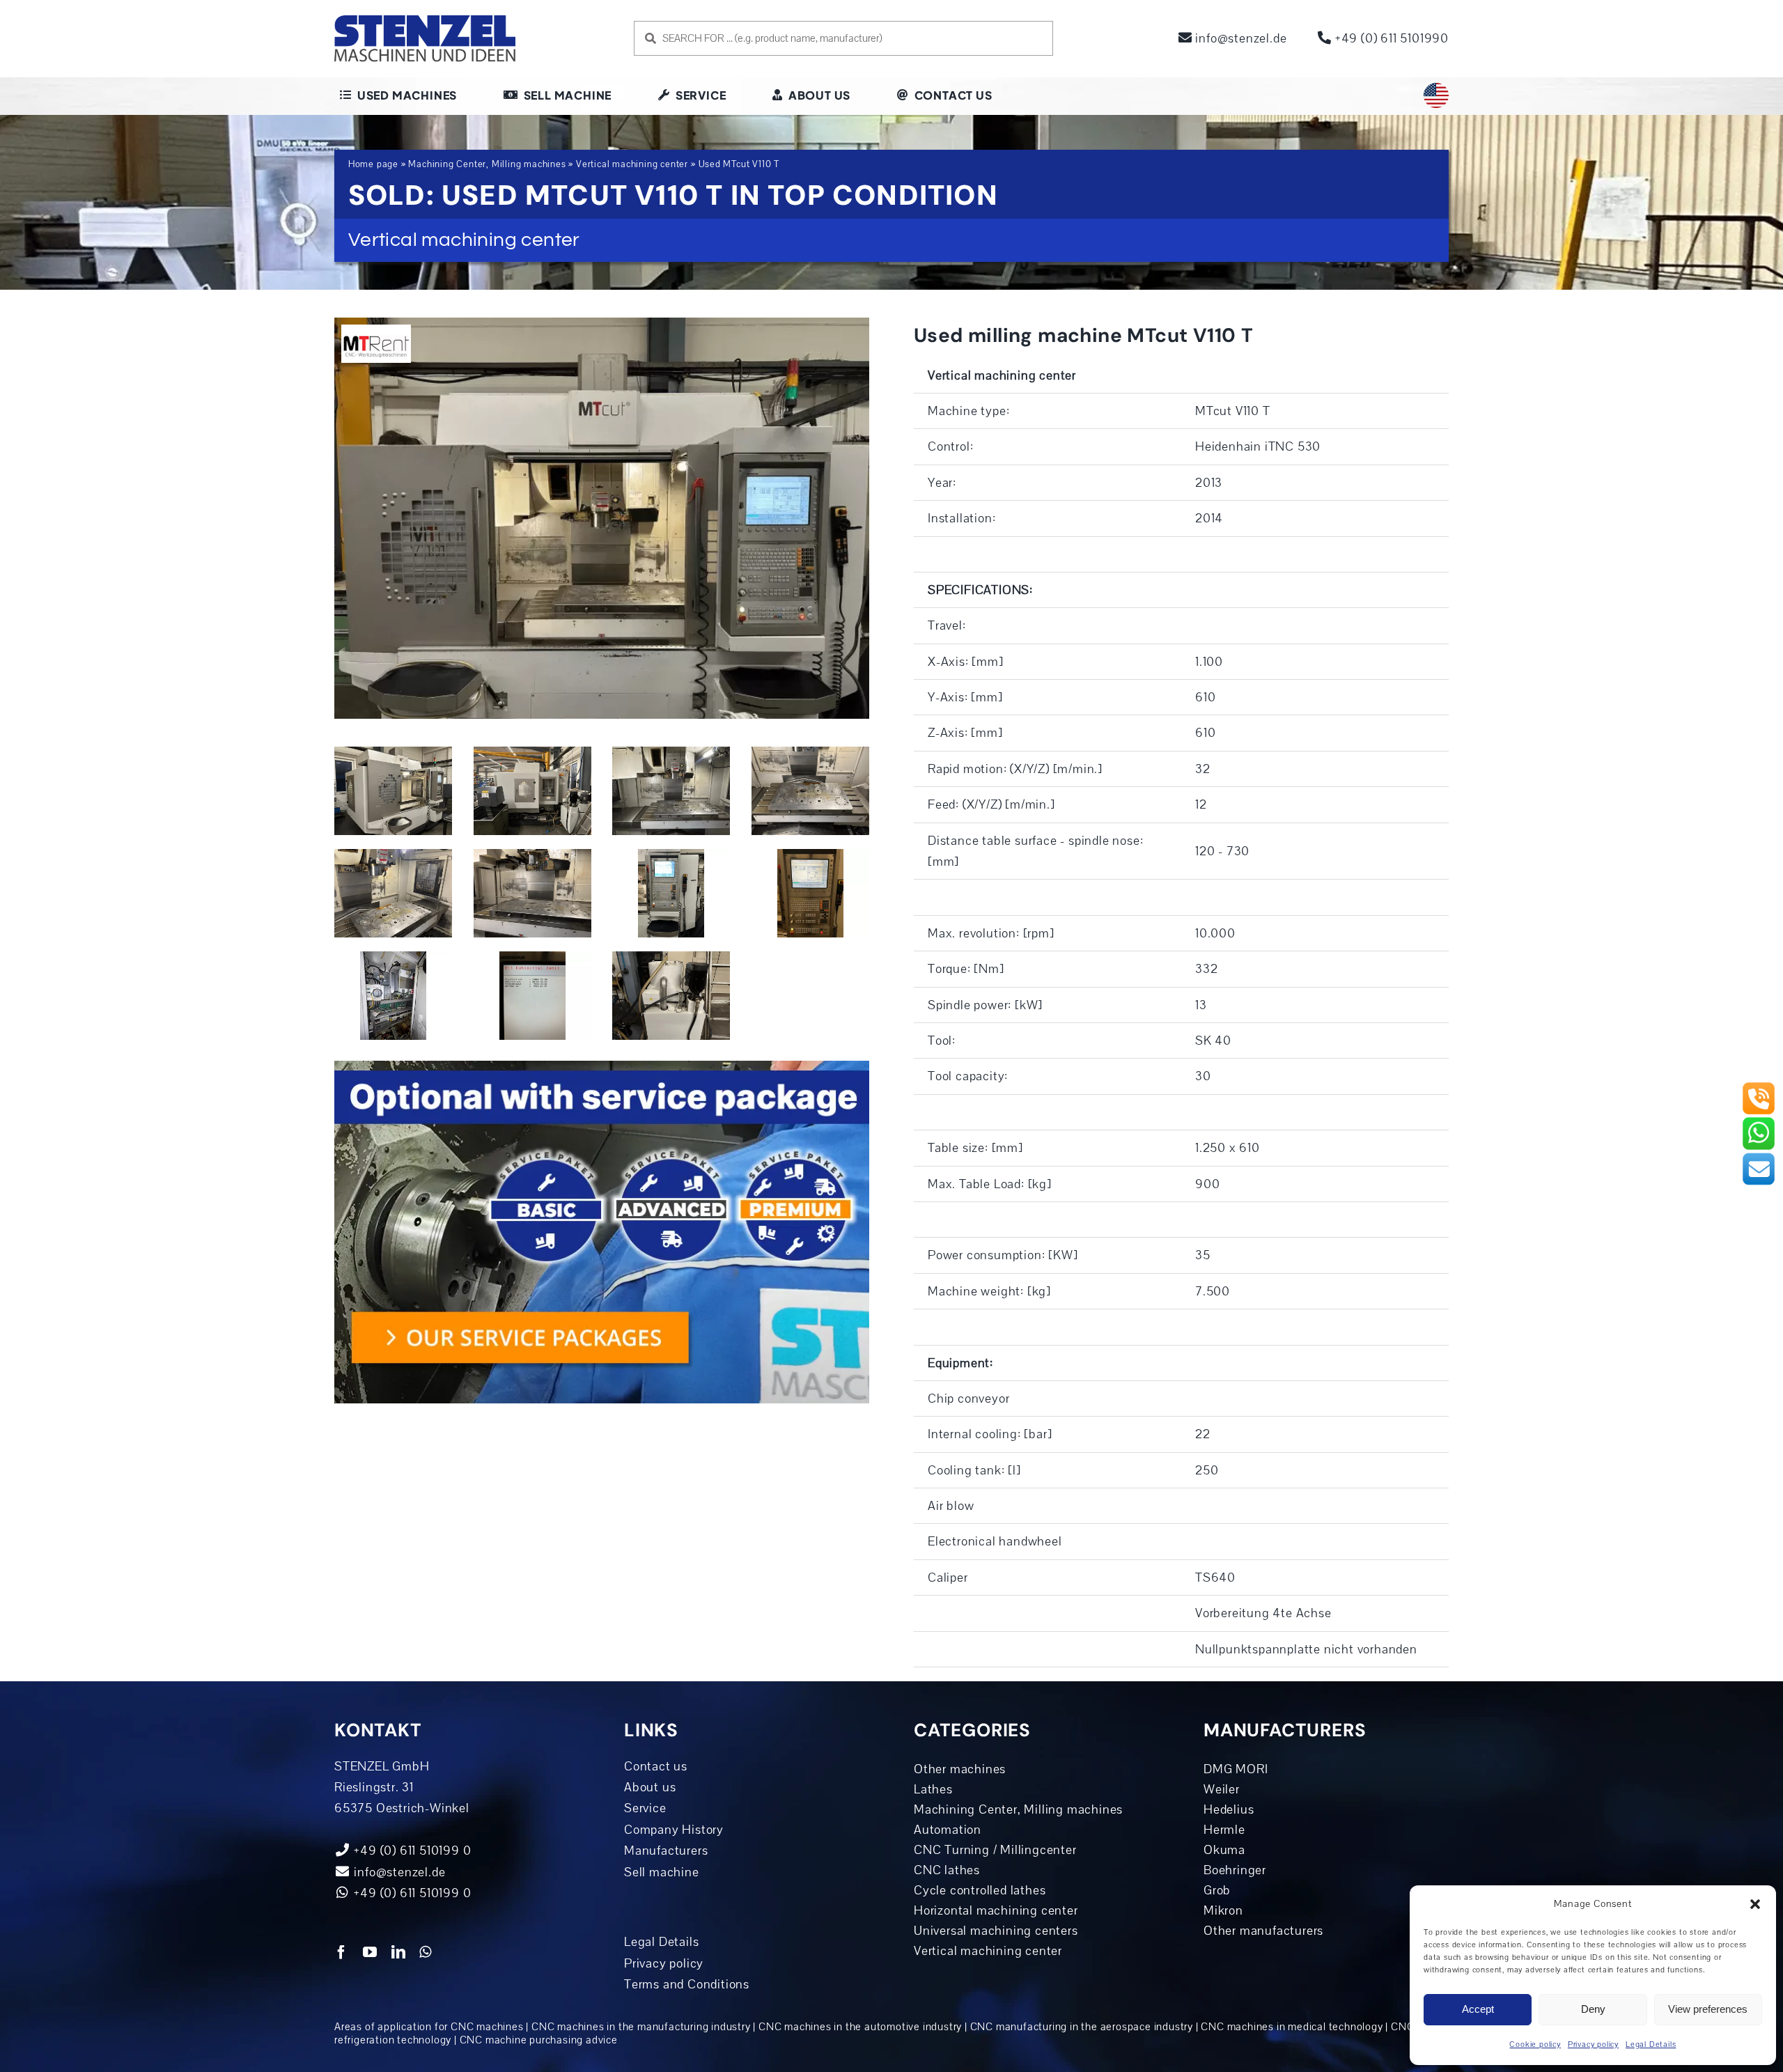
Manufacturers (666, 1851)
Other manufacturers (1263, 1931)
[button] (1755, 1904)
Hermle (1224, 1830)
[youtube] (370, 1952)
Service (645, 1808)
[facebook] (342, 1952)
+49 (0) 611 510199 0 (411, 1893)
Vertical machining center (632, 164)
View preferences (1708, 2009)
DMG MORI (1236, 1769)
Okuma (1224, 1850)
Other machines (960, 1769)
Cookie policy (1535, 2044)
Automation (948, 1830)
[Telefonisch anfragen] (1759, 1087)
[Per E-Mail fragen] (1759, 1158)
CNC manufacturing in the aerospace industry (1082, 2027)
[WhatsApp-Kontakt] (1759, 1122)
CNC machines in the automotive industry (860, 2027)
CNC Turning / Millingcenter (995, 1850)
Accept (1478, 2009)
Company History (674, 1830)
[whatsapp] (426, 1952)
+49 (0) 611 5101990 (1390, 38)
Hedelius (1229, 1809)
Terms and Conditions (687, 1984)
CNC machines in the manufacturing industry (641, 2027)
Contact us (656, 1766)
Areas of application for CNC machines (429, 2027)
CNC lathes (947, 1870)
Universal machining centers (996, 1931)
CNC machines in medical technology (1292, 2027)
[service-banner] (602, 1067)
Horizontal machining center (996, 1910)
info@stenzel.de (1240, 38)
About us (650, 1787)
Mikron (1223, 1910)
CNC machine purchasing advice (539, 2040)
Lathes (933, 1789)
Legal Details (1651, 2044)
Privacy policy (1593, 2044)
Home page (373, 164)
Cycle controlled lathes (980, 1890)
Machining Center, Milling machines (487, 164)
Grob (1217, 1890)
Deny (1593, 2009)
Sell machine (662, 1872)
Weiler (1222, 1789)
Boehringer (1235, 1870)
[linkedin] (399, 1952)
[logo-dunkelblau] (425, 20)
